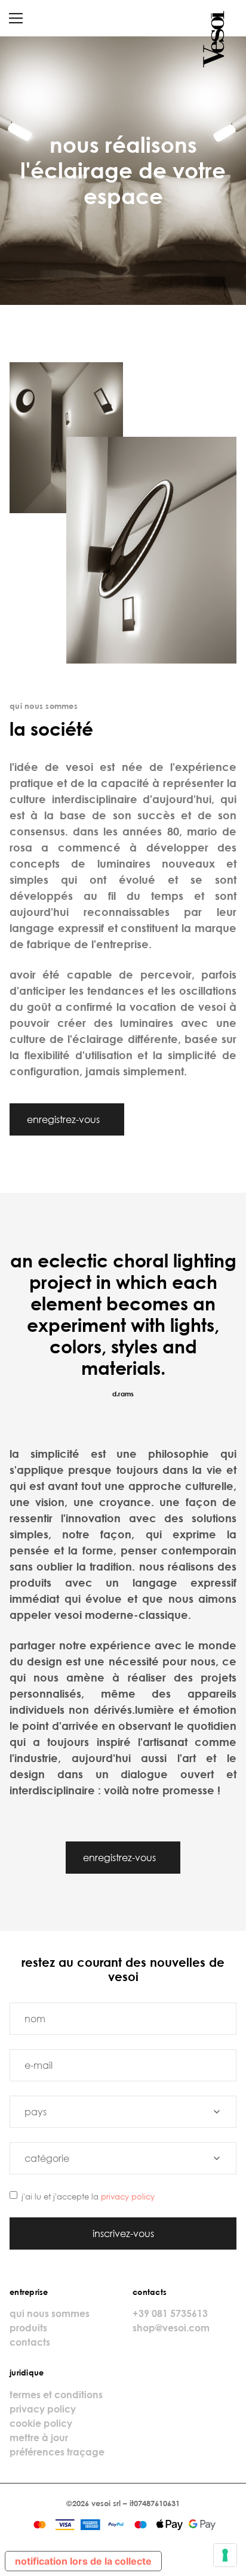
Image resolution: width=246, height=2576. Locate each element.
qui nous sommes (50, 2313)
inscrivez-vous (123, 2233)
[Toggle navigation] (16, 18)
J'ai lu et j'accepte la (88, 2196)
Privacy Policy (128, 2196)
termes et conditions (56, 2395)
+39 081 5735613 (170, 2313)
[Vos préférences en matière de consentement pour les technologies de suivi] (225, 2555)
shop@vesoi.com (171, 2328)
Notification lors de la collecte (83, 2561)
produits (28, 2328)
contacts (30, 2342)
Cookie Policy (41, 2423)
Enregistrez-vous (64, 1119)
